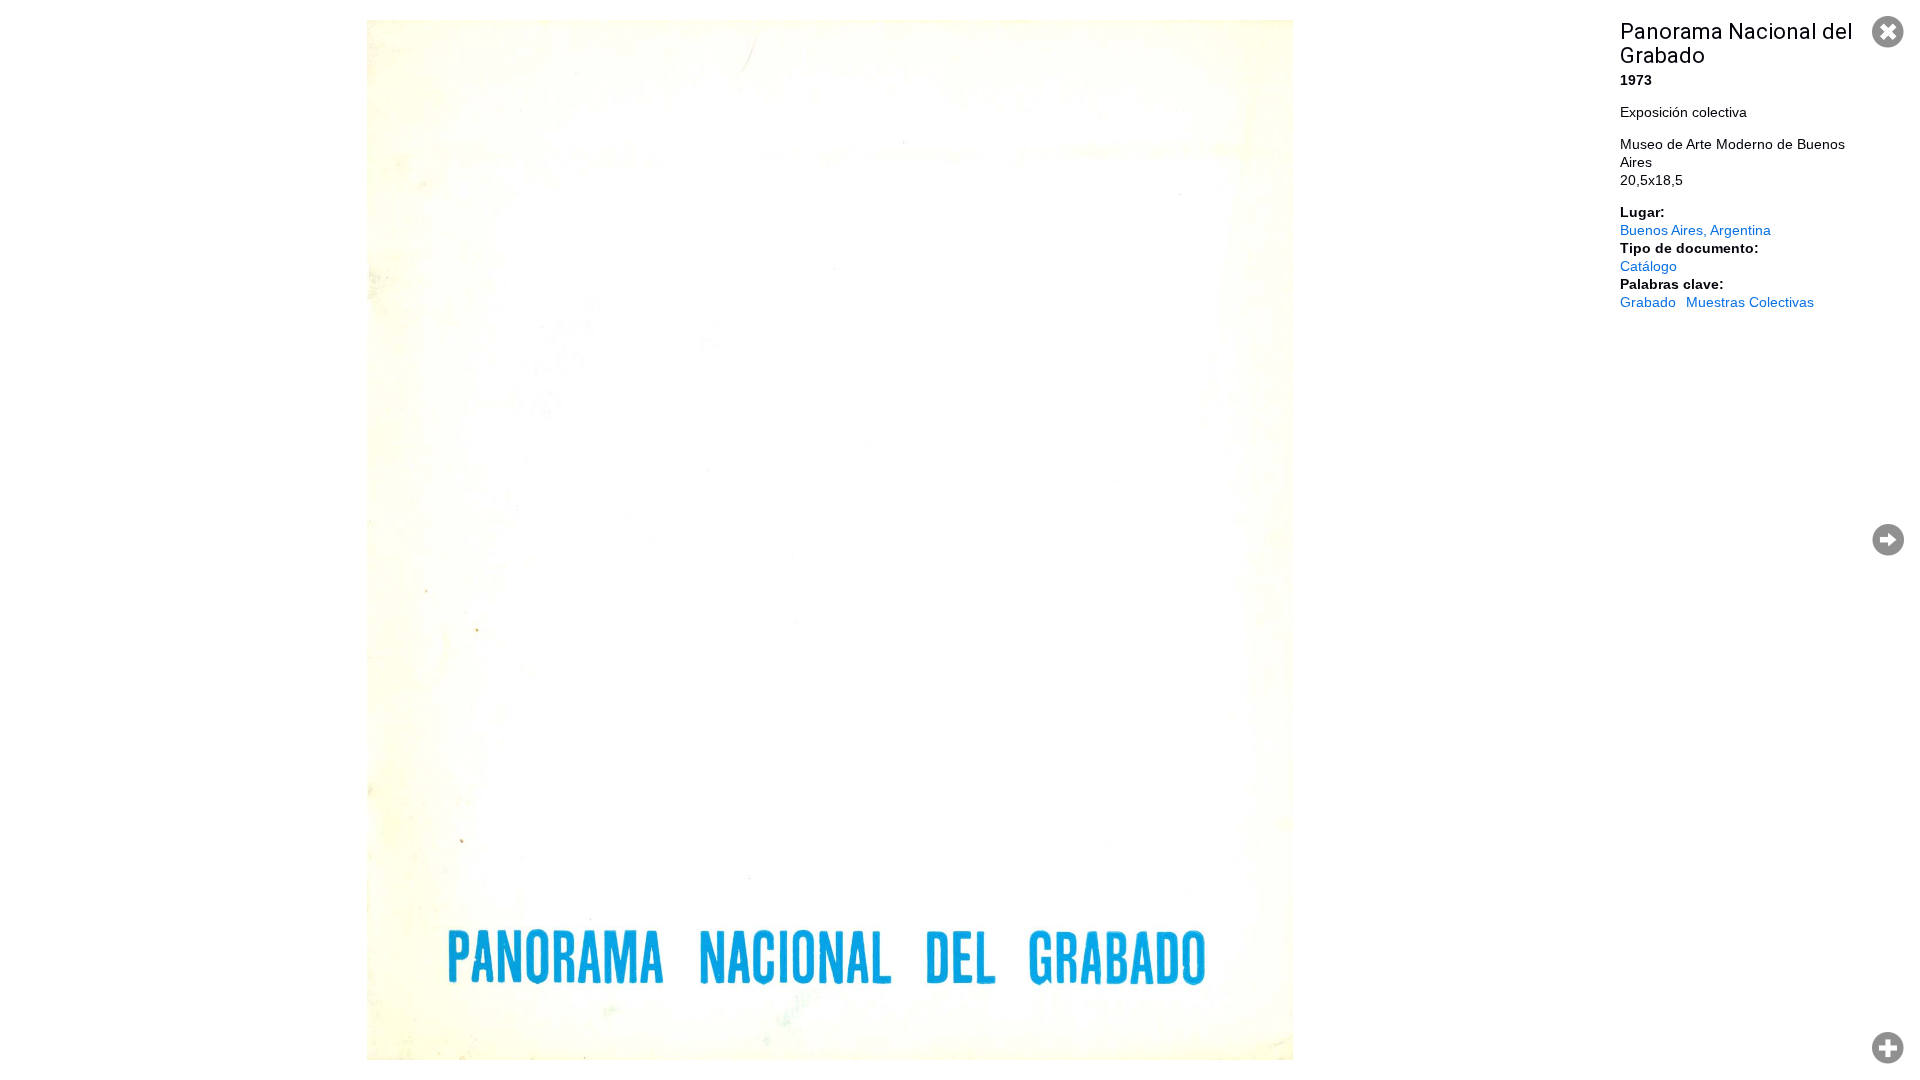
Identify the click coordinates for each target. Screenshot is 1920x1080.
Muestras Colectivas (1750, 302)
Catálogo (1648, 266)
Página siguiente (1888, 540)
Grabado (1648, 302)
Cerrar (1888, 32)
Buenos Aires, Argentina (1695, 230)
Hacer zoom (1888, 1048)
